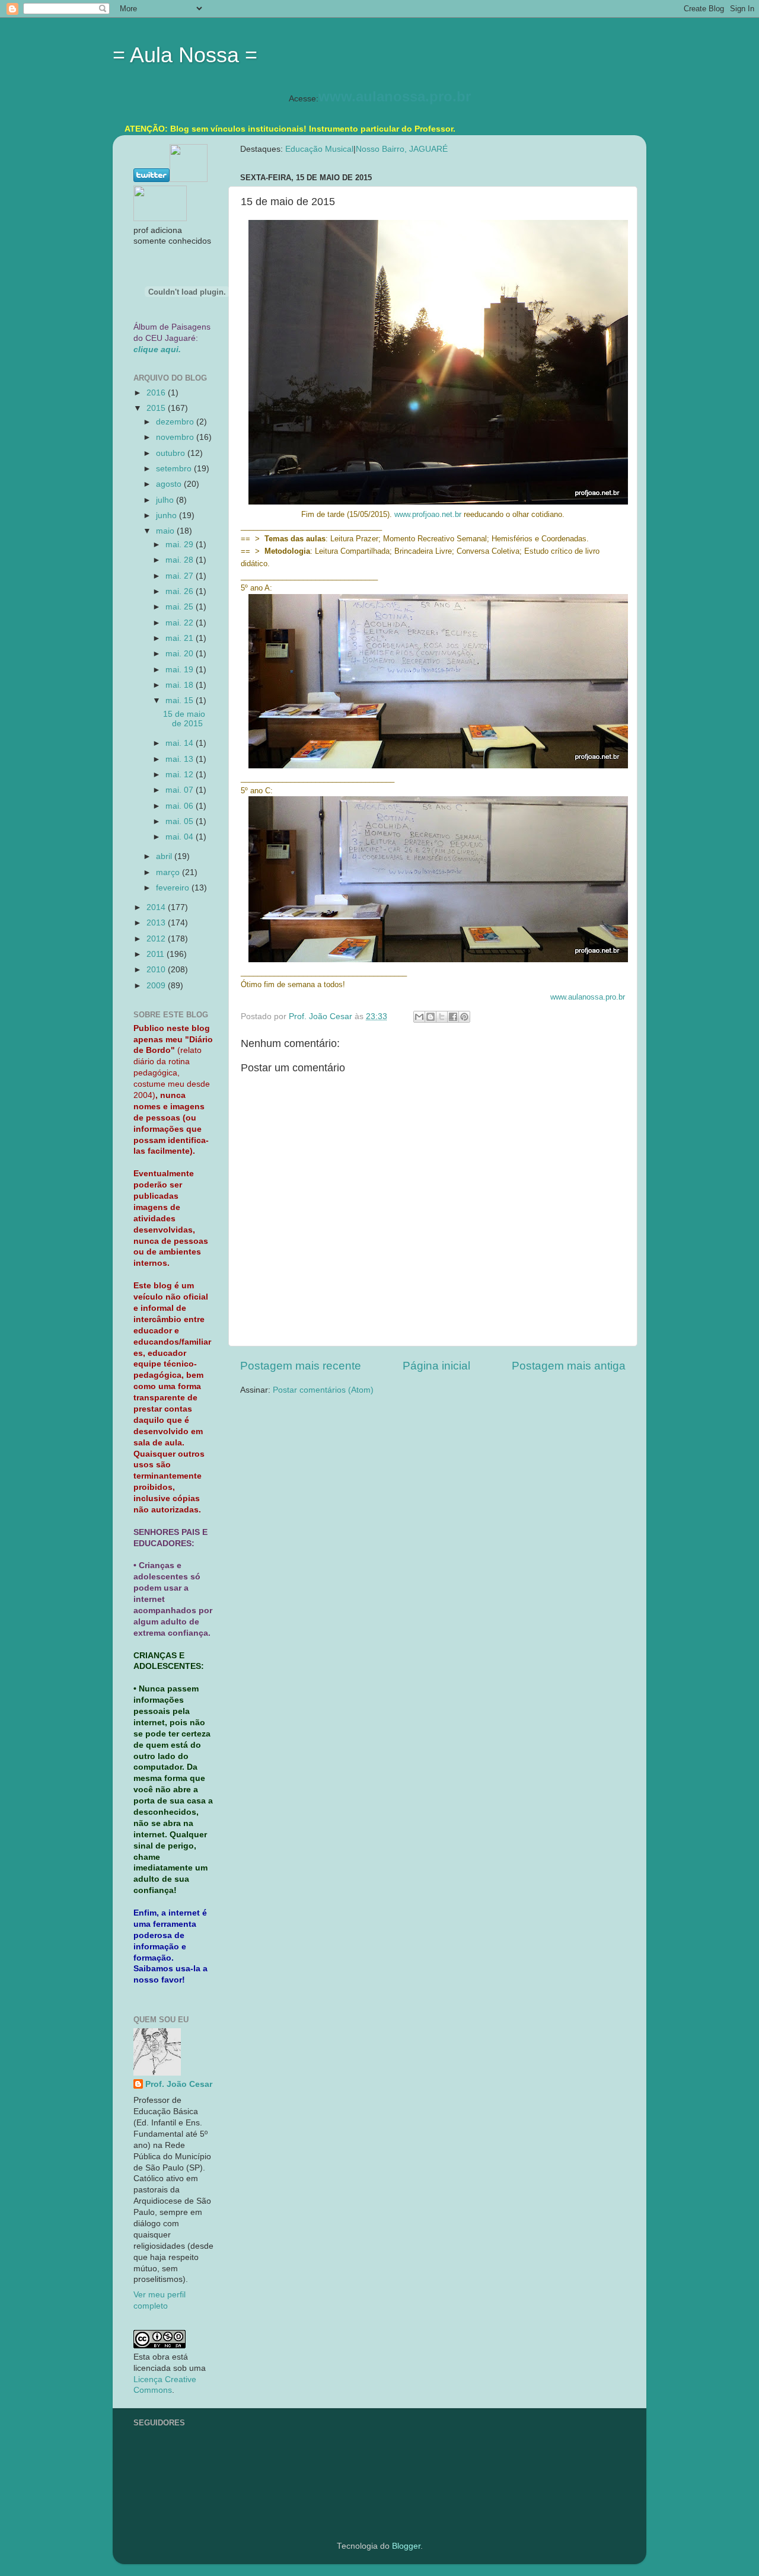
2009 (157, 986)
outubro (172, 453)
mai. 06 (181, 806)
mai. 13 (181, 759)
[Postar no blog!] (430, 1017)
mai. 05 (181, 821)
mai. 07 (181, 790)
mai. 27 (181, 576)
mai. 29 (181, 545)
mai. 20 (181, 654)
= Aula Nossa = (185, 55)
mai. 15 (181, 700)
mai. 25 (181, 607)
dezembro (176, 422)
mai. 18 (181, 685)
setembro (175, 469)
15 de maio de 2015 (184, 719)
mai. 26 (181, 591)
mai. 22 (181, 623)
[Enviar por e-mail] (419, 1017)
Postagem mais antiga (569, 1366)
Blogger (406, 2546)
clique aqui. (157, 349)
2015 (157, 408)
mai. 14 (181, 743)
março (169, 872)
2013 (157, 923)
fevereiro (174, 888)
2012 (157, 939)
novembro (176, 437)
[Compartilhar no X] (442, 1017)
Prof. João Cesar (179, 2084)
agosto (170, 484)
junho (168, 515)
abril (165, 856)
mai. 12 (181, 775)
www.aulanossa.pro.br (395, 96)
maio (166, 531)
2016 (157, 393)
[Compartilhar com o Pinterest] (464, 1017)
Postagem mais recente (301, 1366)
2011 (157, 954)
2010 (157, 970)
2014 (157, 907)
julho (166, 500)
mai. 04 (181, 837)
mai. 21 (181, 638)
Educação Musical (319, 149)
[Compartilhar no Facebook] (453, 1017)
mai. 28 (181, 560)
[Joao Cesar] (160, 218)
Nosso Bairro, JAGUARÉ (402, 149)
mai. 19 (181, 670)
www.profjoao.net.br (428, 514)
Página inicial (436, 1366)
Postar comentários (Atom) (323, 1390)
